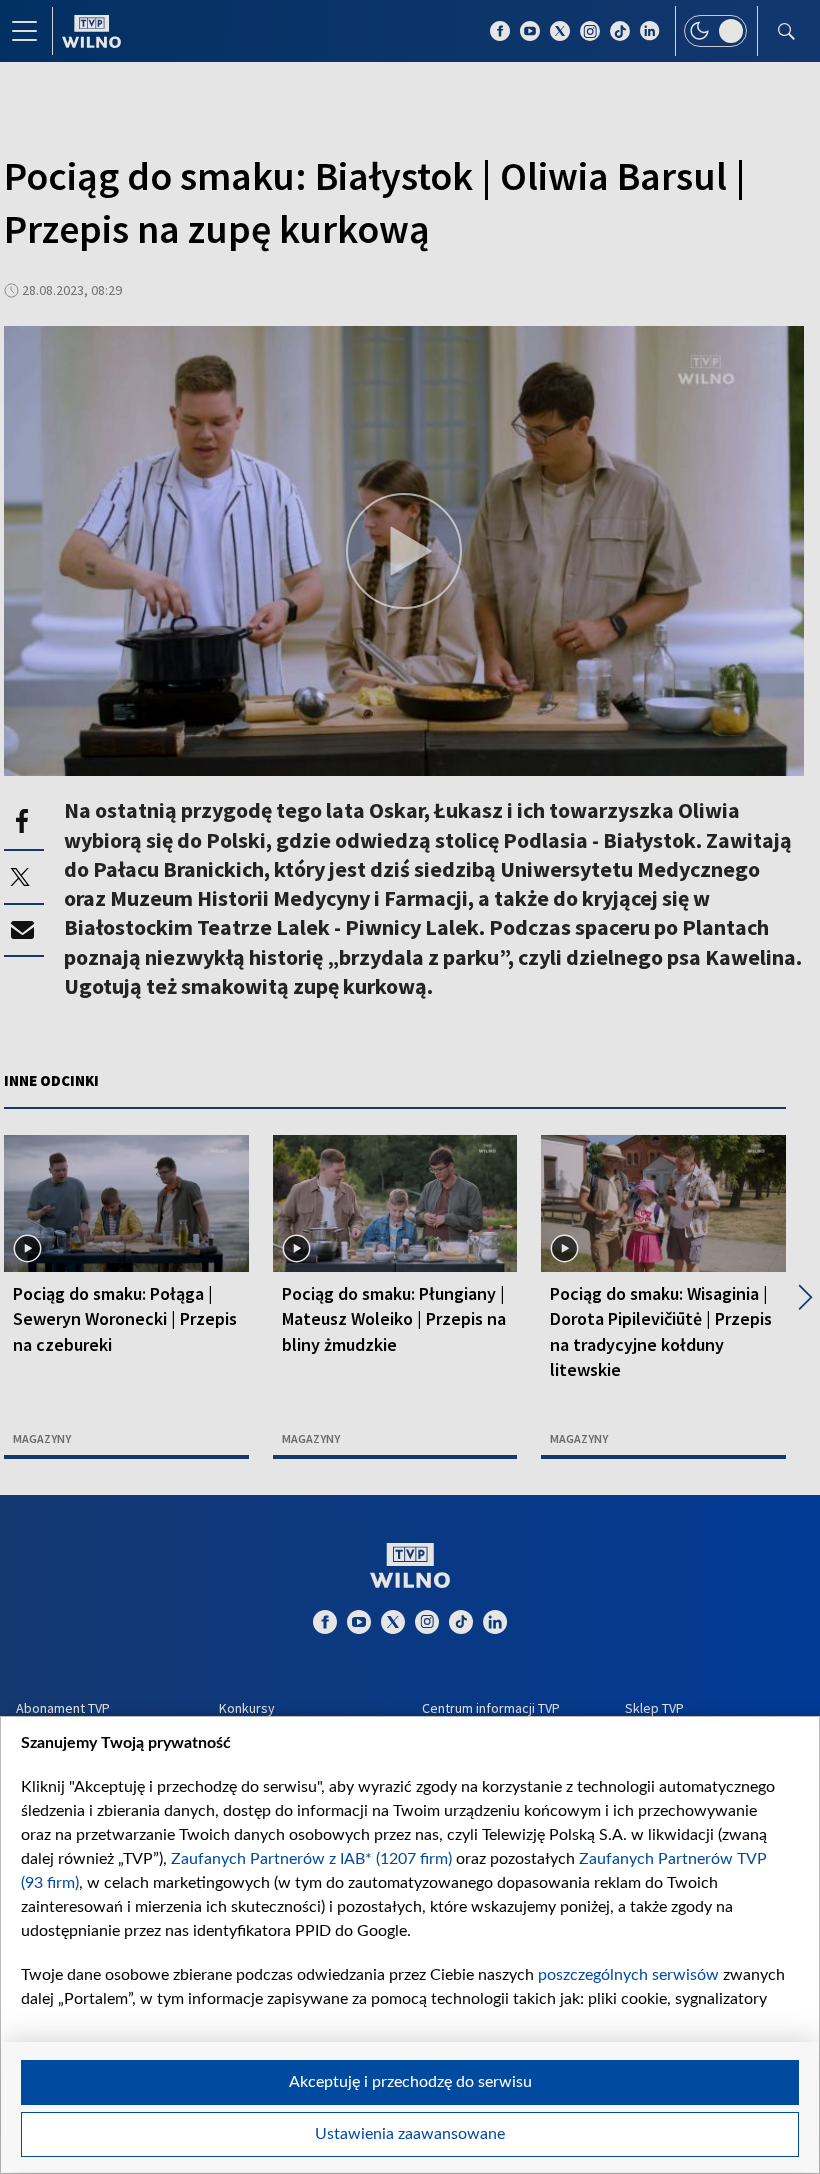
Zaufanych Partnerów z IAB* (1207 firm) (311, 1859)
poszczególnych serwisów (628, 1975)
